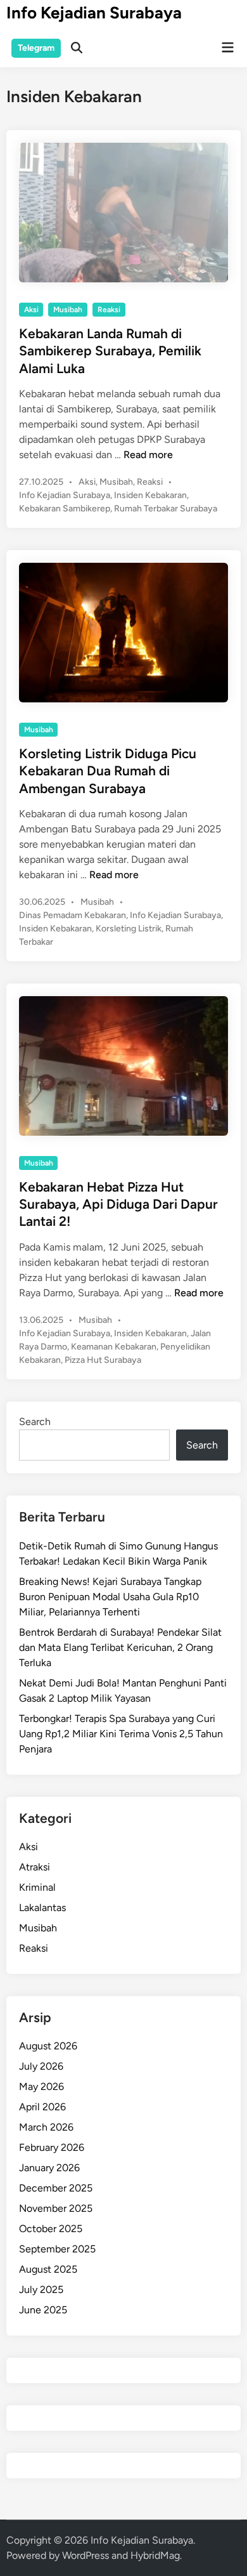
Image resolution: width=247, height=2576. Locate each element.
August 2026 (48, 2046)
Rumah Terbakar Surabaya (166, 509)
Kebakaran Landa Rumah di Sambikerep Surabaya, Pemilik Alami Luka (110, 351)
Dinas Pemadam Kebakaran (73, 915)
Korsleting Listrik (129, 929)
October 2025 (51, 2229)
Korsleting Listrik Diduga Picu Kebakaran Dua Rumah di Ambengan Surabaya (108, 771)
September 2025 (57, 2249)
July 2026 (41, 2066)
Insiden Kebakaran (150, 495)
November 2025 (56, 2208)
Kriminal (37, 1887)
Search (35, 1422)
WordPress (85, 2555)
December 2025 (56, 2188)
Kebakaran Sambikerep (65, 509)
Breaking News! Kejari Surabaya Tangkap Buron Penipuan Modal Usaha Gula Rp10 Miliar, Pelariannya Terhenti (110, 1597)
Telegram (36, 48)
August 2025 (48, 2269)
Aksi (31, 310)
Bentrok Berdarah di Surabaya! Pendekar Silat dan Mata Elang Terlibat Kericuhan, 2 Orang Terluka (120, 1647)
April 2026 (42, 2107)
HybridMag (155, 2555)
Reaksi (109, 310)
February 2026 (52, 2147)
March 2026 (46, 2127)
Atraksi (35, 1867)
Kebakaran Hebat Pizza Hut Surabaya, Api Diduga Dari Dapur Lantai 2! (118, 1204)
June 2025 (43, 2310)
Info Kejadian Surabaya (94, 13)
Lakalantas (42, 1908)
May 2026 (41, 2086)
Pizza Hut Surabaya (103, 1360)
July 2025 (41, 2290)
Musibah (68, 310)
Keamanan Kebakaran (114, 1347)
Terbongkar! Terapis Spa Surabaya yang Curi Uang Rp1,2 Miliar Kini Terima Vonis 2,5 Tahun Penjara (121, 1734)
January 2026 (49, 2168)
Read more (148, 455)
